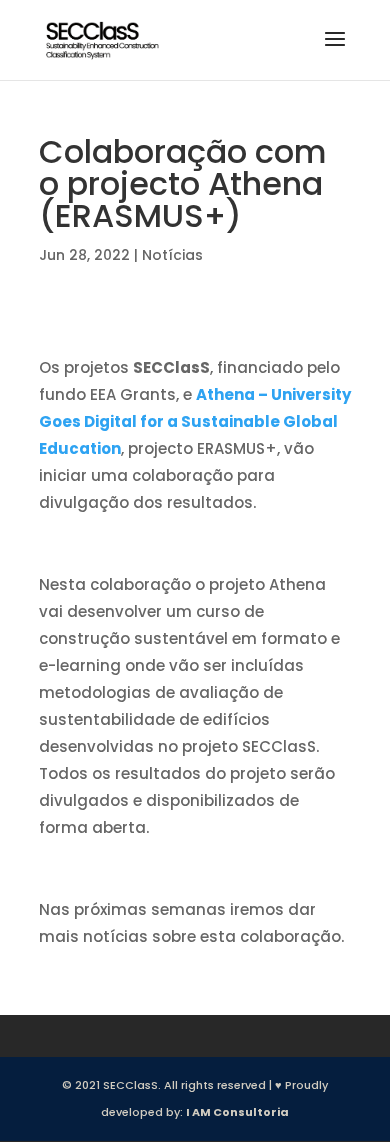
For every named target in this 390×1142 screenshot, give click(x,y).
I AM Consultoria (237, 1112)
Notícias (172, 255)
